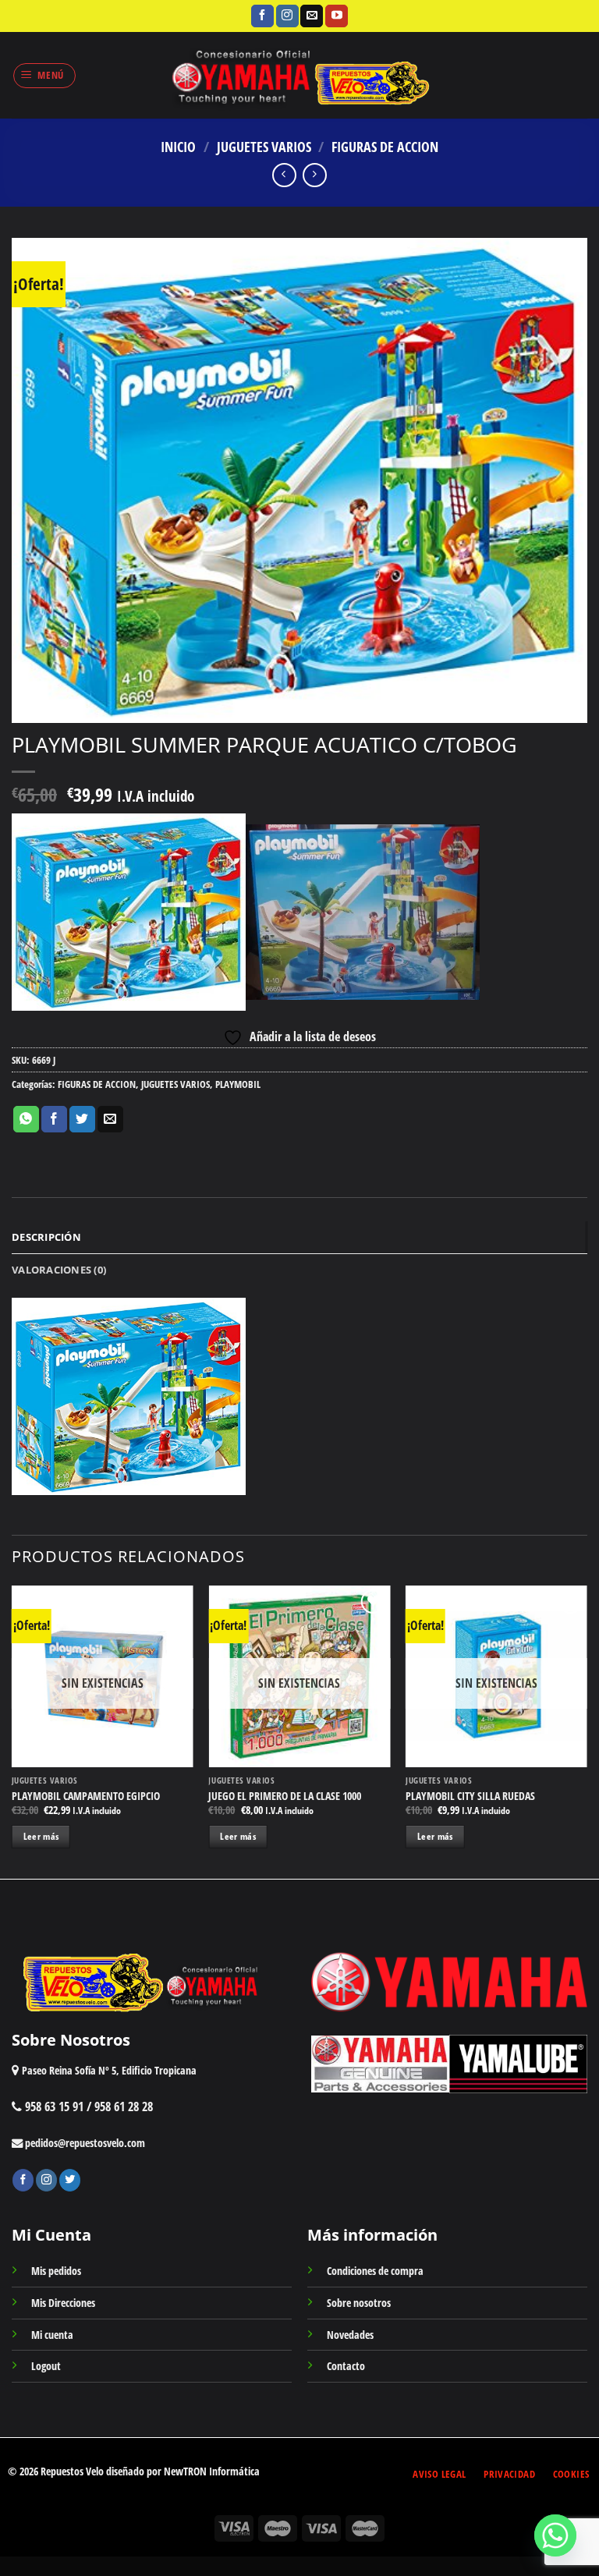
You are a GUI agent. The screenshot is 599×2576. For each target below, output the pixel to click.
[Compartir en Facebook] (54, 1119)
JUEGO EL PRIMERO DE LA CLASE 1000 (285, 1796)
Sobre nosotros (359, 2303)
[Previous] (12, 1731)
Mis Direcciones (63, 2303)
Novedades (350, 2335)
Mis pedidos (56, 2271)
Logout (46, 2366)
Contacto (346, 2366)
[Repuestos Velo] (300, 75)
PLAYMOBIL (238, 1084)
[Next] (587, 1731)
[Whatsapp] (555, 2535)
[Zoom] (32, 704)
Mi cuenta (52, 2335)
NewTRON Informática (212, 2471)
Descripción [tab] (46, 1237)
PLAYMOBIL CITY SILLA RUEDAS (470, 1796)
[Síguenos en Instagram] (287, 16)
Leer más (41, 1836)
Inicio (178, 146)
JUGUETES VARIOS (264, 146)
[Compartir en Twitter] (82, 1119)
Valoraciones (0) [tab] (59, 1270)
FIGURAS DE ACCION (385, 146)
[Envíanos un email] (312, 16)
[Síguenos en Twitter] (70, 2180)
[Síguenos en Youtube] (337, 16)
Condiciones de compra (375, 2271)
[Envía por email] (110, 1119)
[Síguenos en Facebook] (262, 16)
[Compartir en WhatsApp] (26, 1119)
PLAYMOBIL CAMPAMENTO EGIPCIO (86, 1796)
